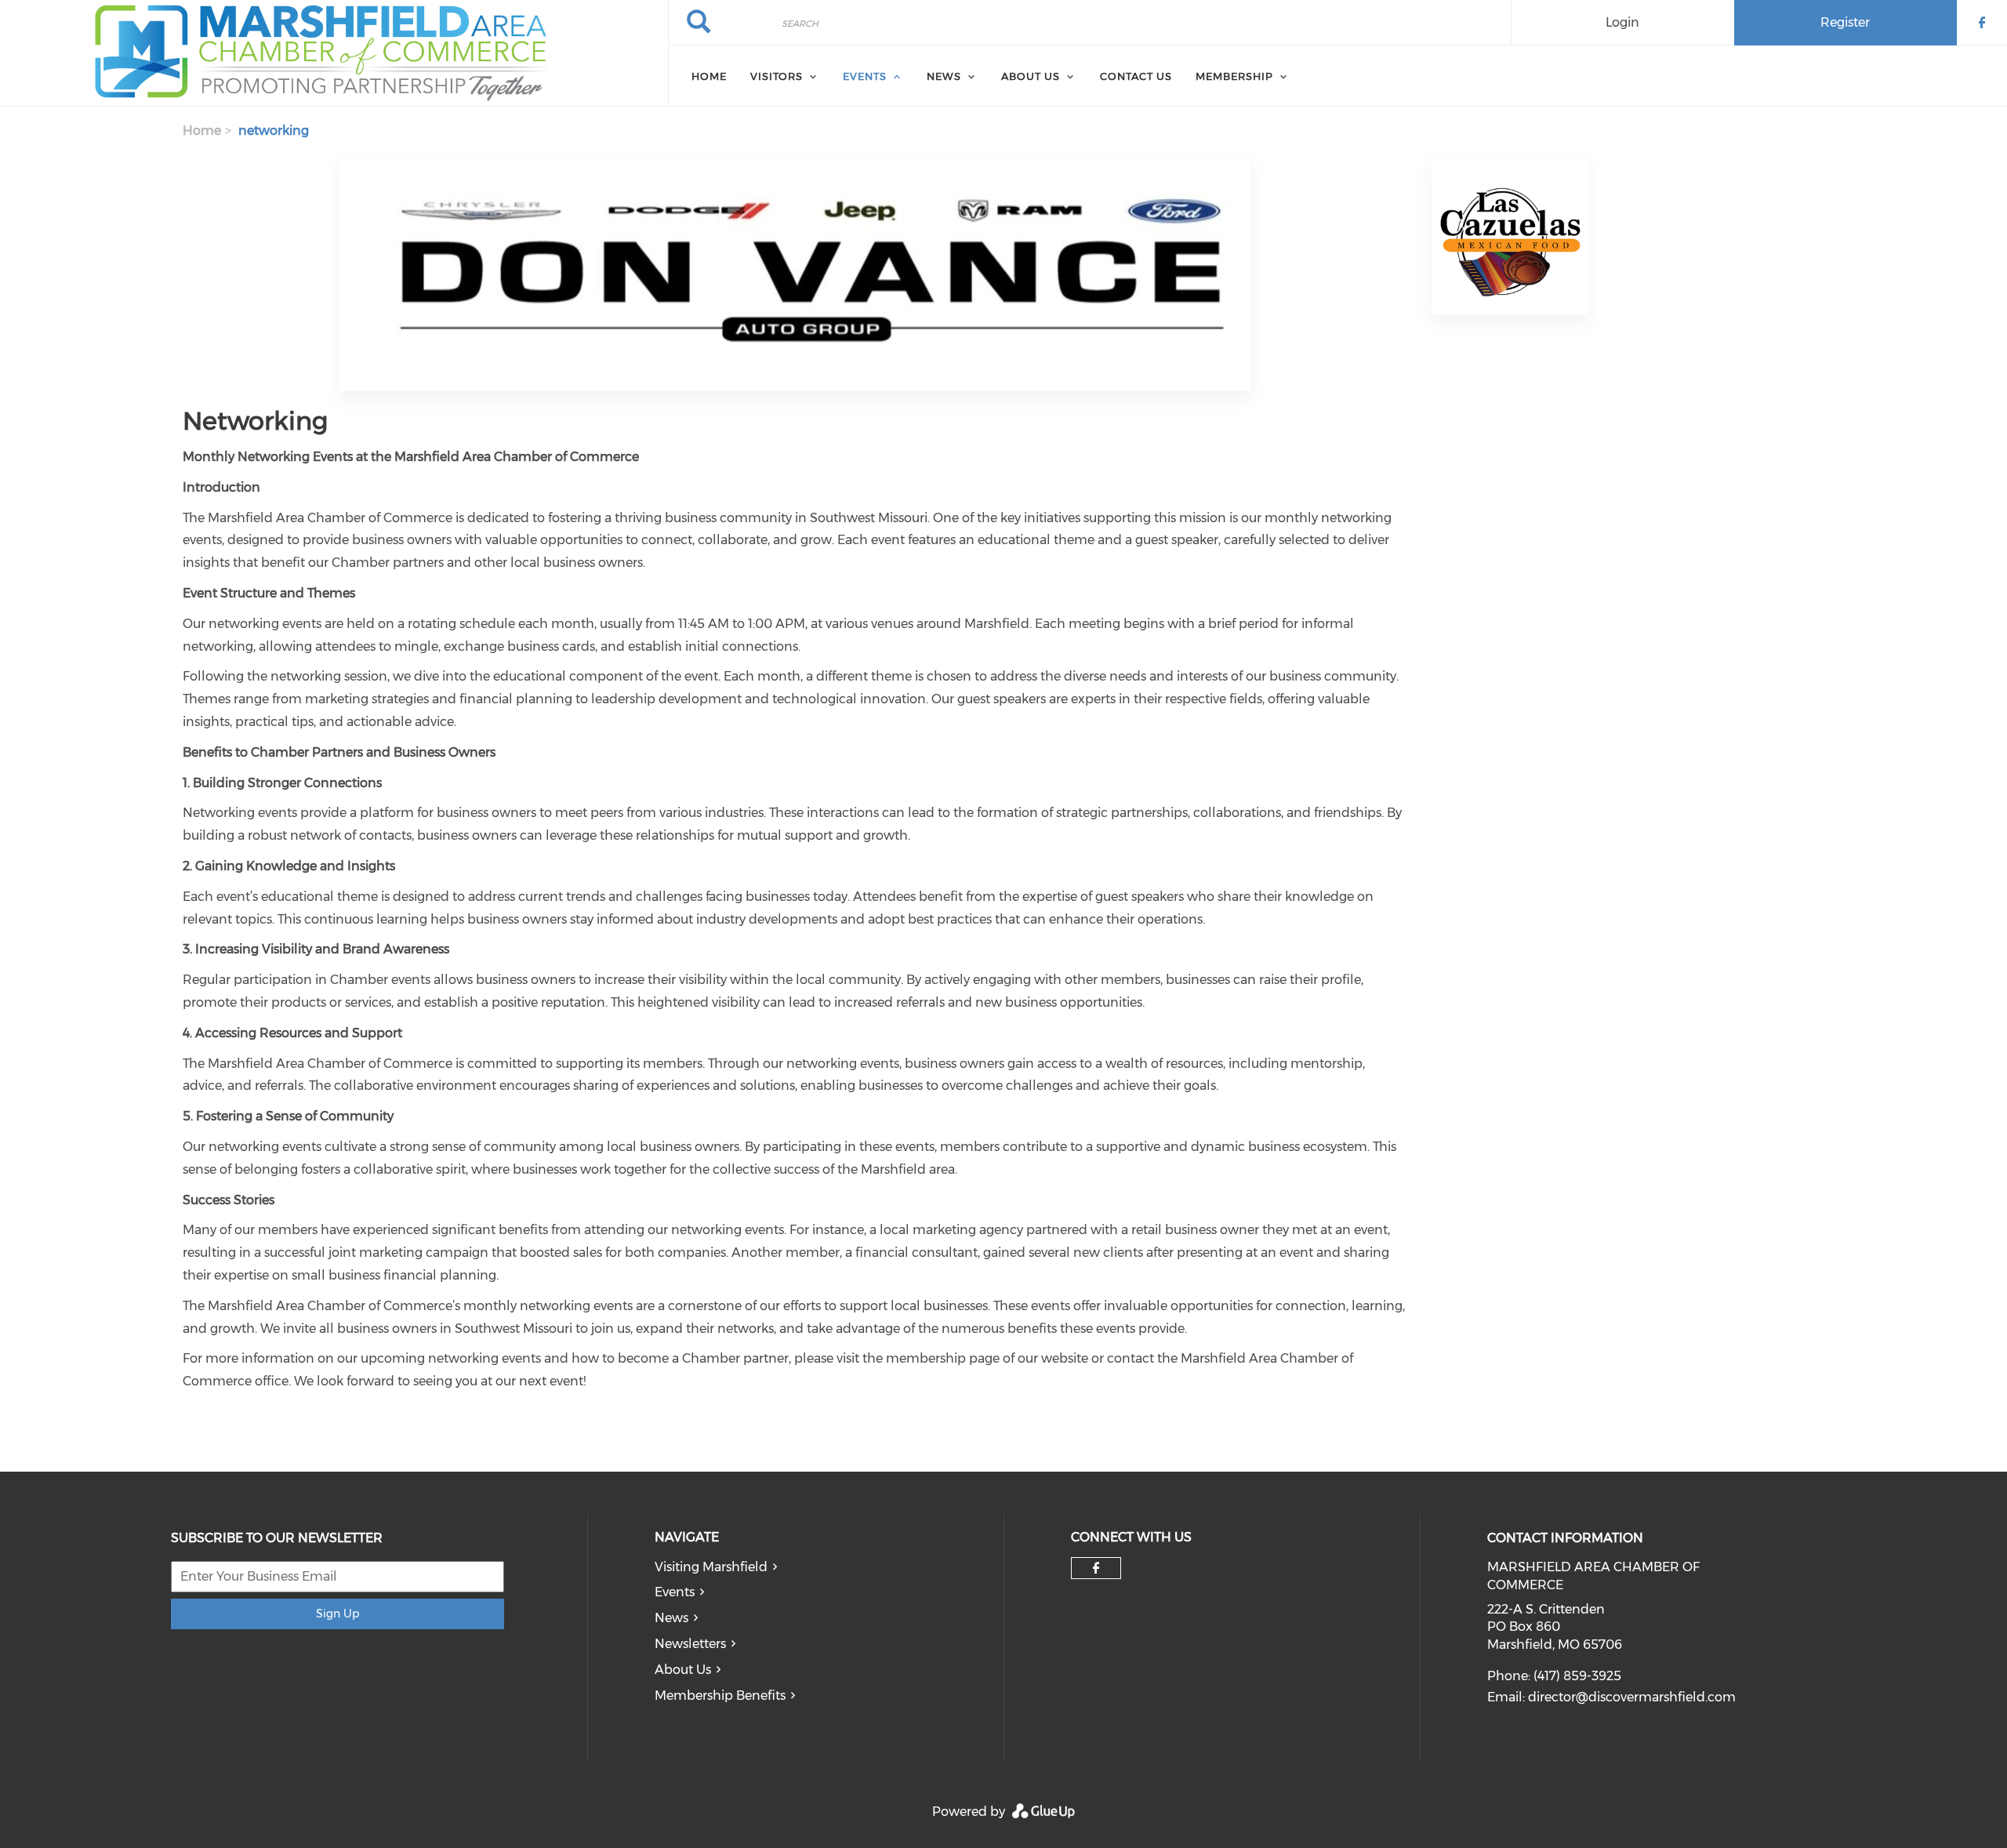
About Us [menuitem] (1031, 76)
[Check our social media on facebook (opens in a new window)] (1096, 1568)
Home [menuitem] (709, 76)
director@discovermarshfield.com (1632, 1697)
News (671, 1618)
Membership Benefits (720, 1696)
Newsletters (690, 1644)
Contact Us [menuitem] (1136, 76)
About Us (683, 1670)
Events (675, 1592)
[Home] (334, 53)
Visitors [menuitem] (777, 76)
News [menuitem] (944, 76)
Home (202, 131)
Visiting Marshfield (711, 1567)
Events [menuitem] (865, 76)
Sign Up (338, 1614)
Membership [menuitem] (1234, 76)
